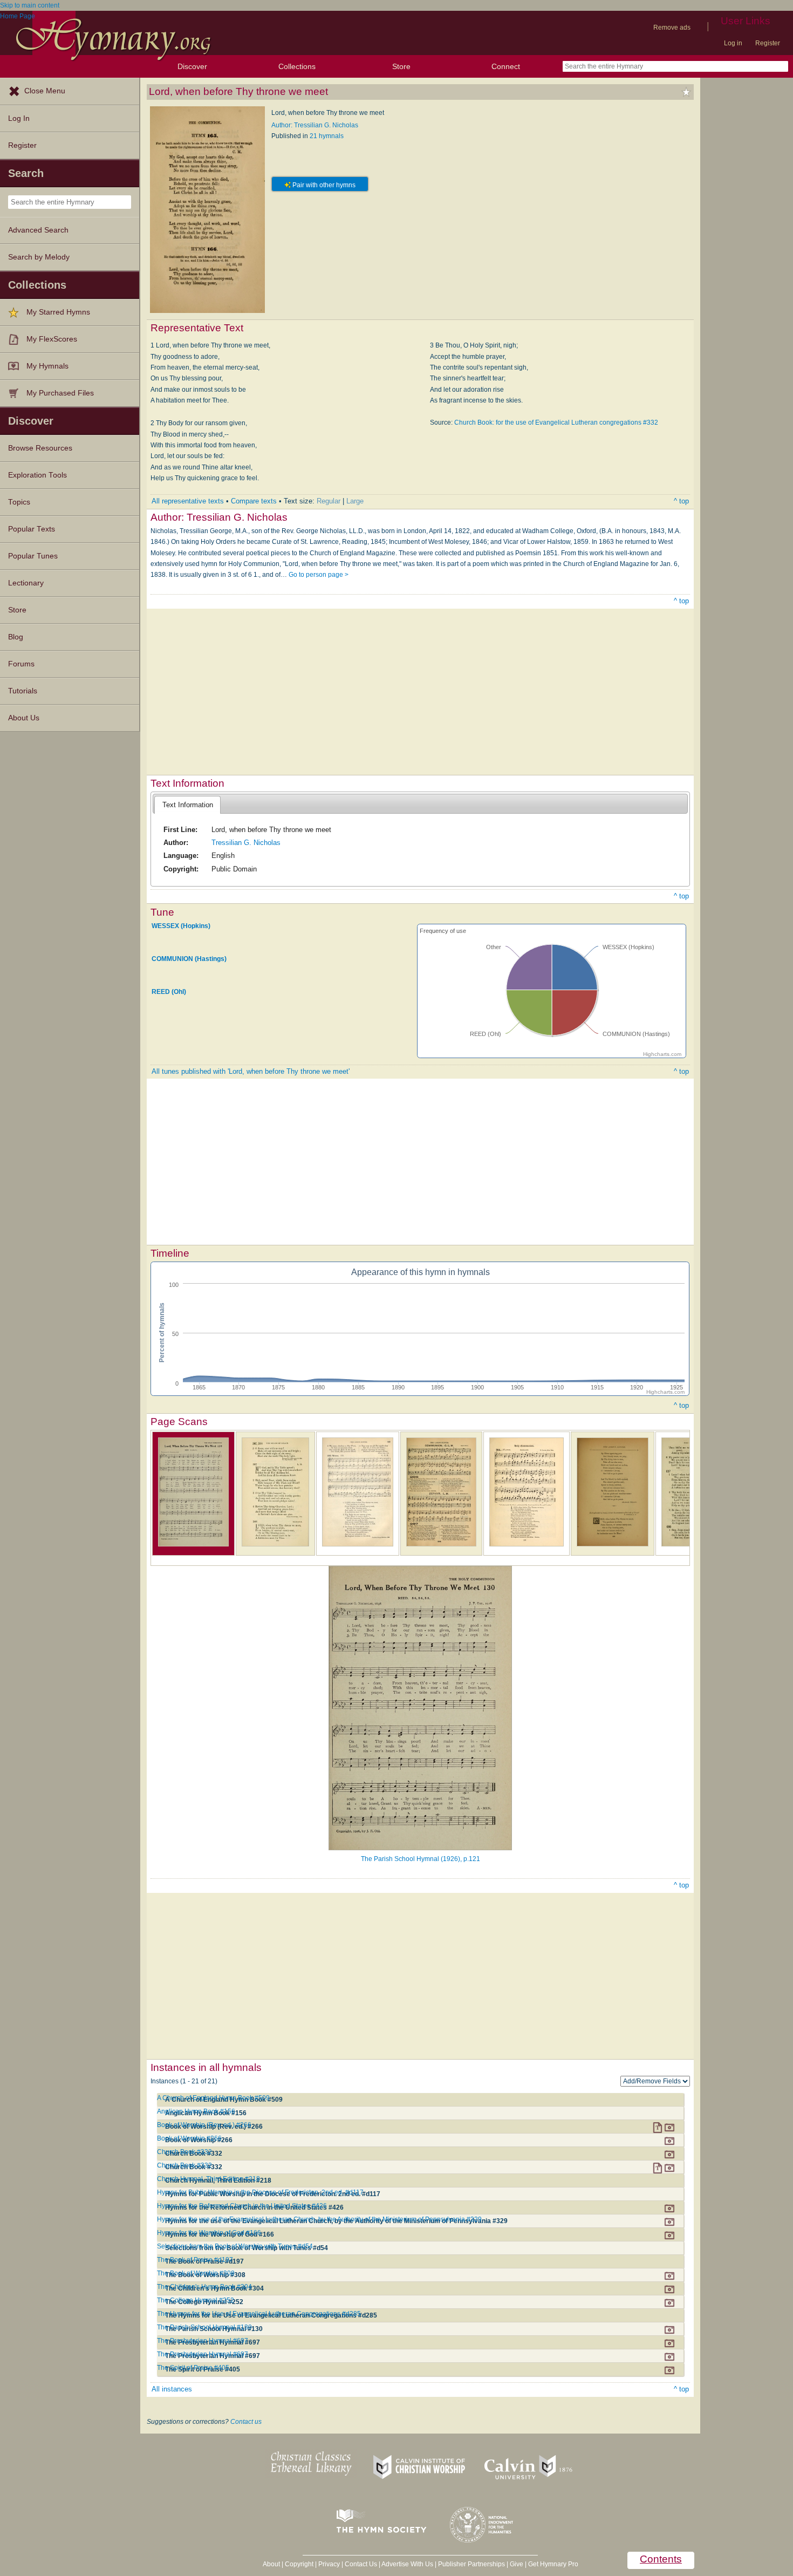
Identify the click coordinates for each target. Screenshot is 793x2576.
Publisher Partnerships (471, 2564)
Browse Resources (40, 448)
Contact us (246, 2422)
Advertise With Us (407, 2564)
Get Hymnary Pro (553, 2564)
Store (401, 66)
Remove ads (672, 28)
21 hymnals (327, 136)
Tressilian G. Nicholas (246, 843)
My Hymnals (47, 366)
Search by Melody (39, 257)
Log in (733, 43)
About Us (24, 718)
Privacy (329, 2564)
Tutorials (23, 691)
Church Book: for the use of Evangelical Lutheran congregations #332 (556, 422)
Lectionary (26, 583)
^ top (681, 501)
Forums (21, 664)
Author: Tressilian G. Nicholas (315, 125)
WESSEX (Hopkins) (181, 926)
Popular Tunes (33, 556)
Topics (19, 502)
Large (355, 501)
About (271, 2564)
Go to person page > (319, 575)
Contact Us (361, 2564)
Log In (19, 118)
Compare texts (254, 501)
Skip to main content (30, 5)
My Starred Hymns (58, 312)
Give (517, 2564)
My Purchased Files (60, 393)
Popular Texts (32, 529)
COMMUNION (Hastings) (189, 959)
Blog (16, 637)
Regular (329, 501)
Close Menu (45, 91)
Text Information (188, 805)
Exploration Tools (37, 475)
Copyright (299, 2564)
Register (768, 43)
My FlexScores (52, 339)
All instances (172, 2389)
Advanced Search (38, 230)
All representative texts (188, 501)
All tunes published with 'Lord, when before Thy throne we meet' (251, 1071)
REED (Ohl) (169, 992)
